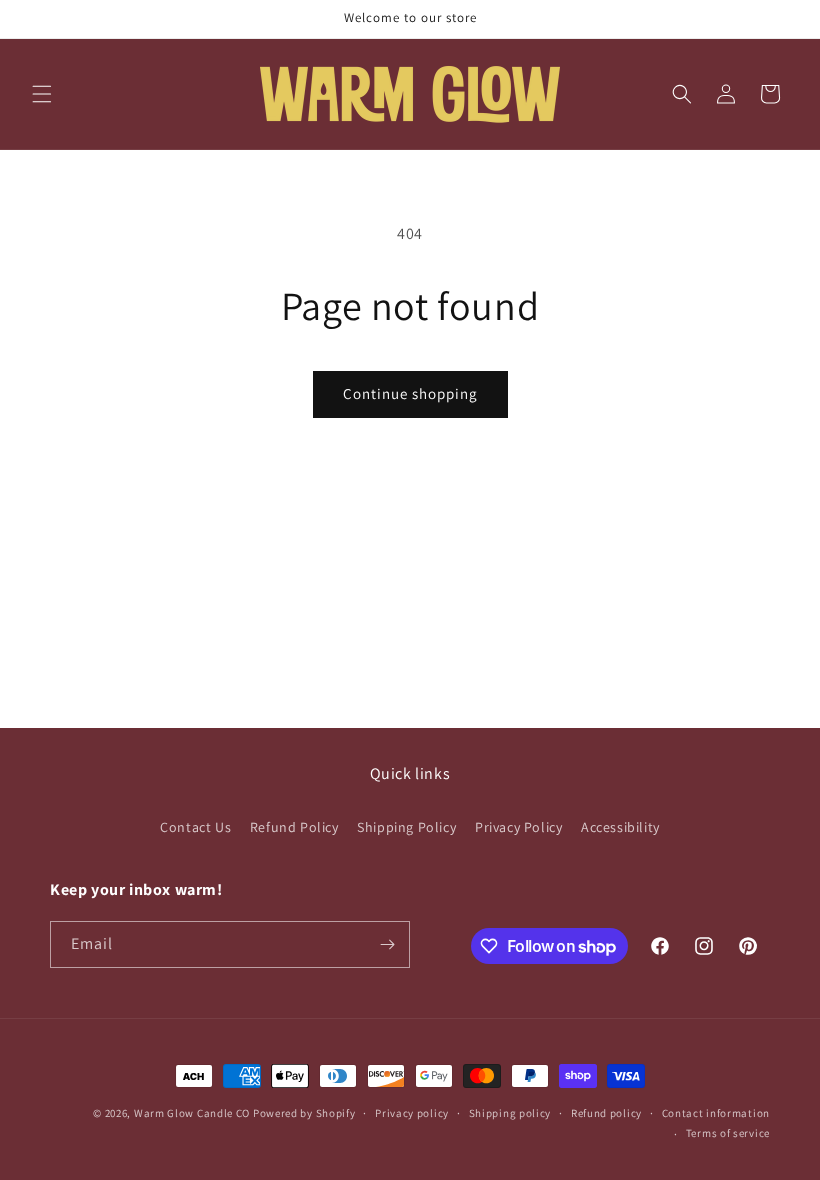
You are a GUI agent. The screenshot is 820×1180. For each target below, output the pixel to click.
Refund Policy (294, 827)
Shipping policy (510, 1113)
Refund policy (606, 1113)
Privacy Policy (518, 827)
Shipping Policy (406, 827)
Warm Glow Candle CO (192, 1113)
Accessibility (620, 827)
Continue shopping (410, 393)
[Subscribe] (387, 944)
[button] (42, 94)
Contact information (716, 1113)
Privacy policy (412, 1113)
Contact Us (195, 827)
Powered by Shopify (304, 1113)
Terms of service (728, 1133)
